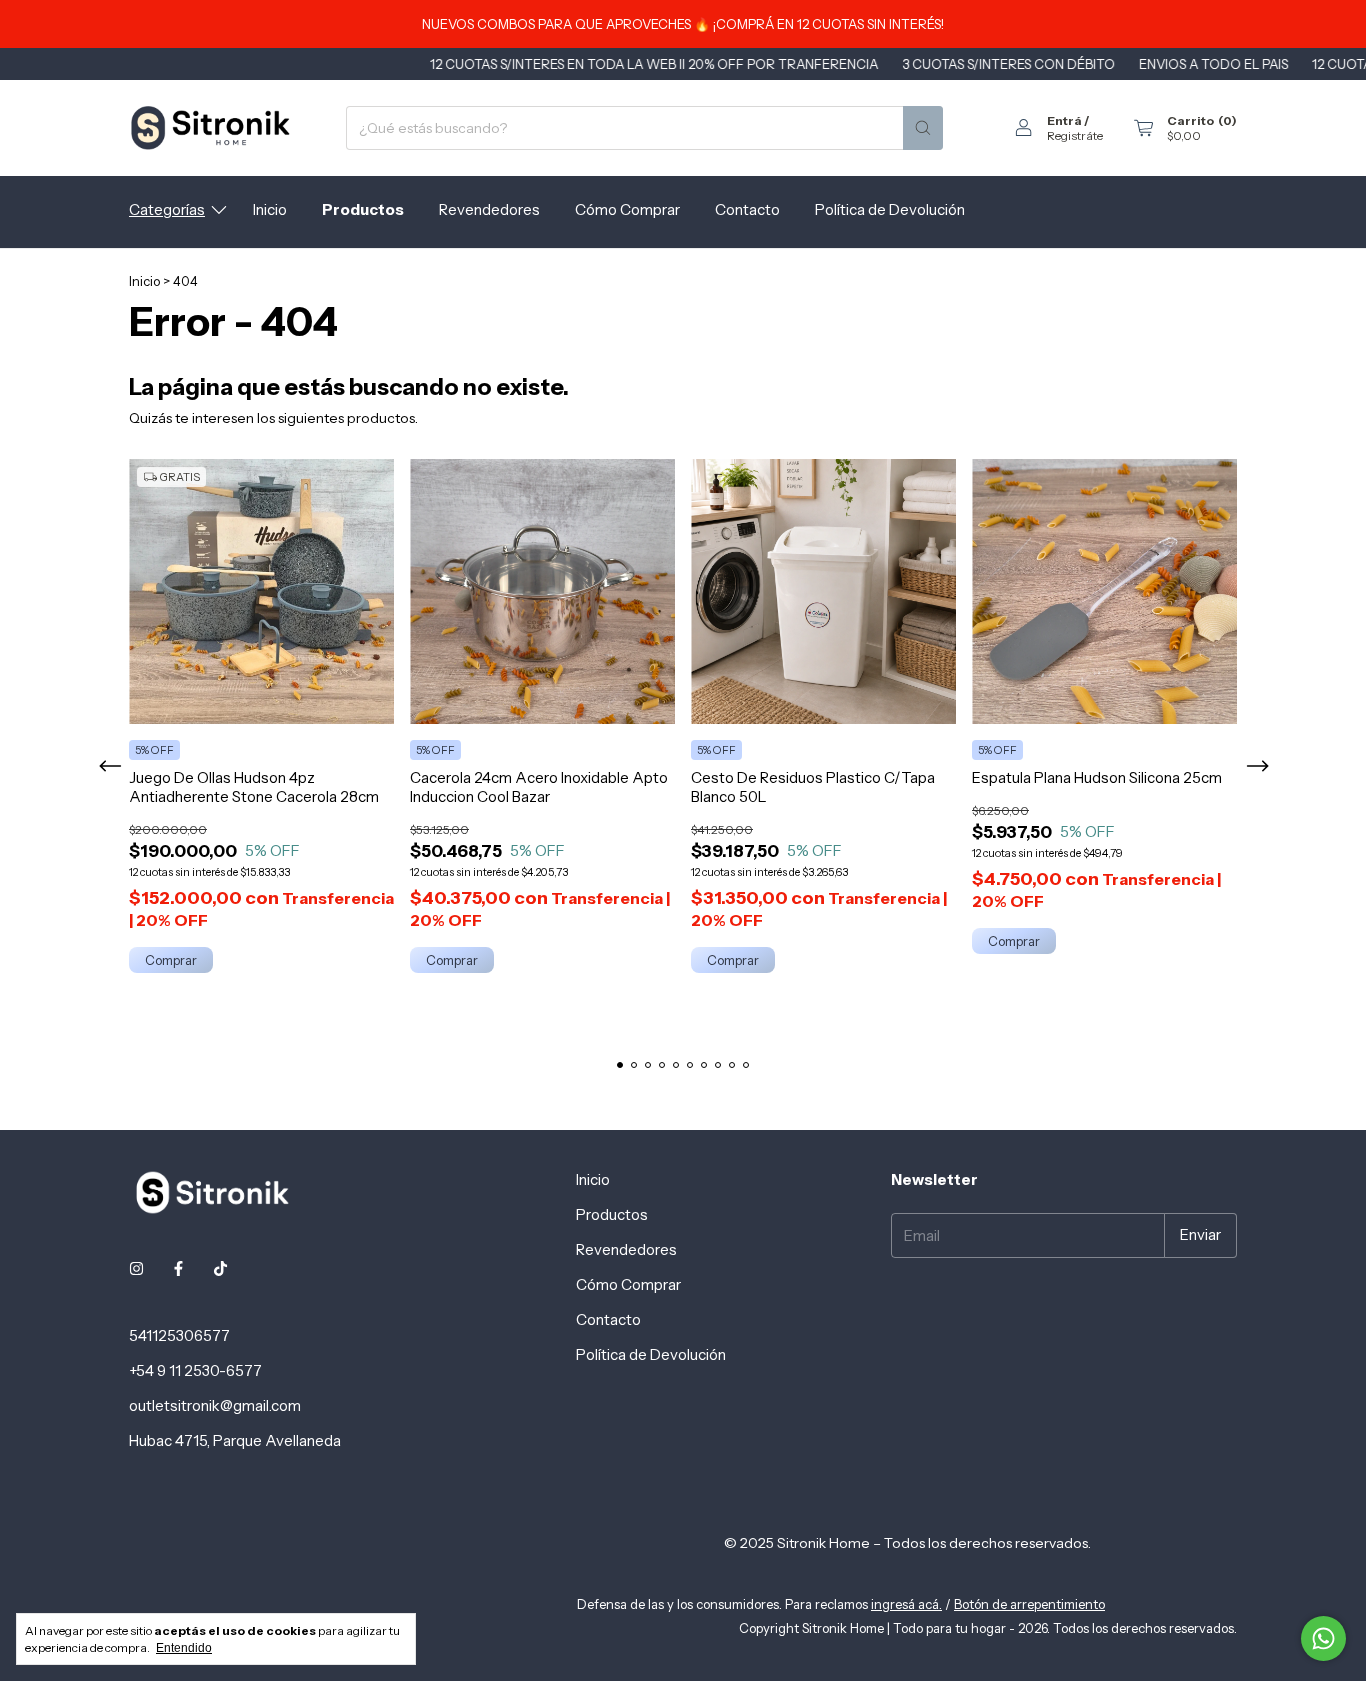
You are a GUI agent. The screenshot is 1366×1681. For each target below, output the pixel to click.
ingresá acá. (906, 1604)
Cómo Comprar (627, 209)
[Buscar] (923, 128)
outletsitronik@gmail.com (215, 1405)
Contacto (747, 209)
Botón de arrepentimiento (1029, 1604)
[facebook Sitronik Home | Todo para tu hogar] (178, 1268)
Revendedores (489, 209)
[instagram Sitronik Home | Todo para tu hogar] (136, 1268)
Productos (363, 209)
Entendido (184, 1648)
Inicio (270, 209)
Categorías (167, 209)
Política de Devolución (890, 209)
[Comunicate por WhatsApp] (1323, 1638)
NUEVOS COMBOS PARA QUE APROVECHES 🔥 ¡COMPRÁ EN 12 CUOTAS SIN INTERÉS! (683, 24)
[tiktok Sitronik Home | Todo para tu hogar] (220, 1268)
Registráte (1075, 135)
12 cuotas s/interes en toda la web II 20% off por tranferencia (595, 64)
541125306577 (179, 1335)
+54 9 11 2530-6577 (195, 1370)
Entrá (1064, 120)
